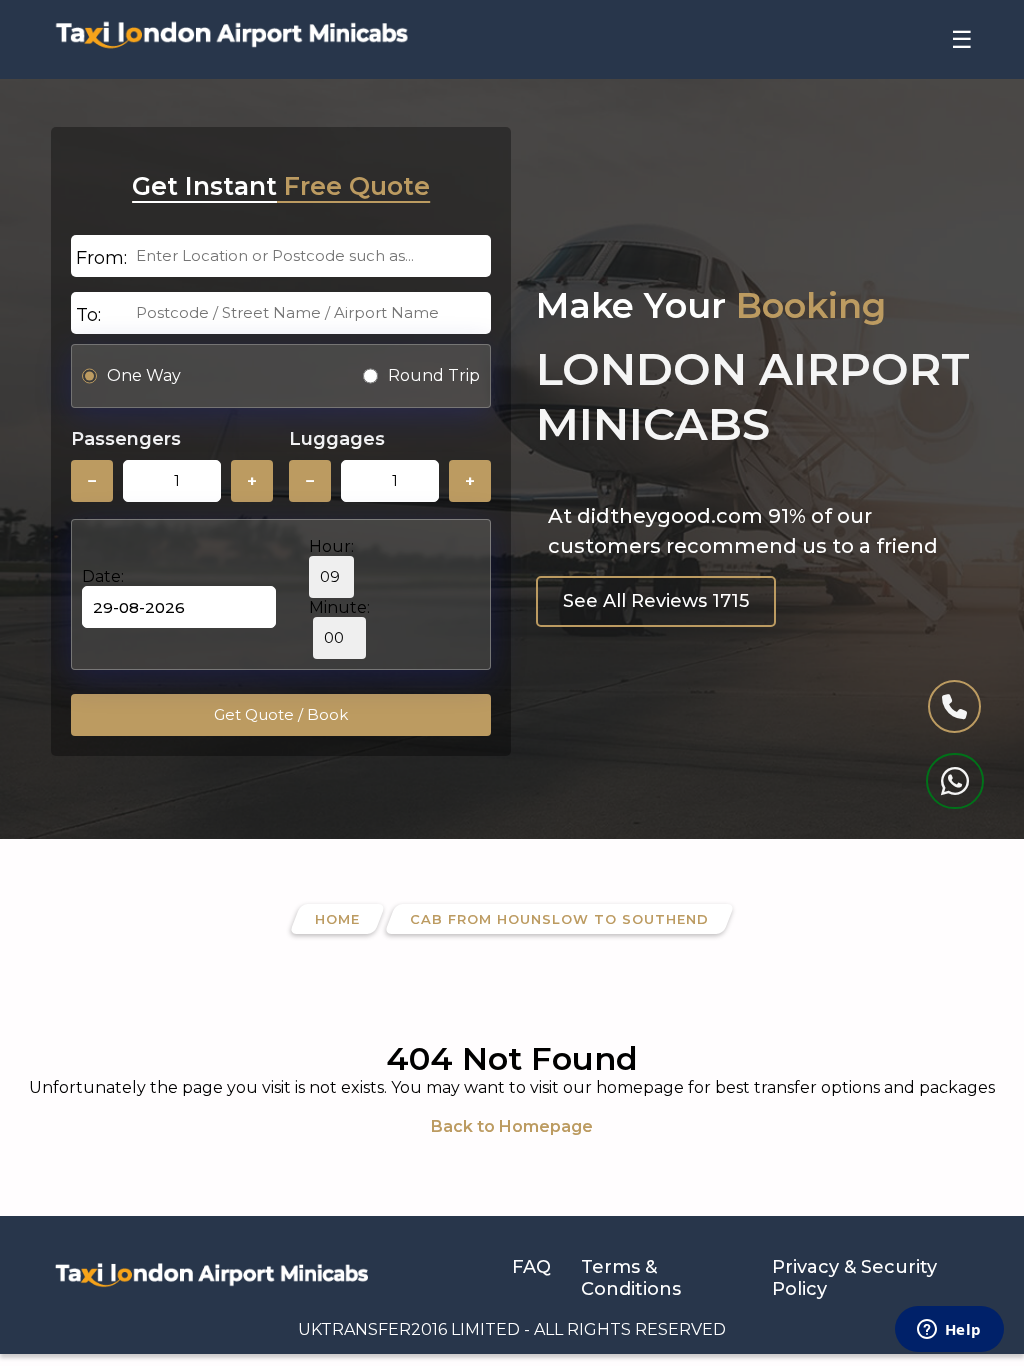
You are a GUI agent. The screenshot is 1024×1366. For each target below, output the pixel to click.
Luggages (337, 439)
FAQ (531, 1267)
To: (88, 315)
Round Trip (434, 375)
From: (101, 258)
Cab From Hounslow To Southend (559, 919)
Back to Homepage (512, 1126)
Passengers (126, 439)
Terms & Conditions (631, 1278)
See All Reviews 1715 (656, 601)
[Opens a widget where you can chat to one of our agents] (949, 1331)
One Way (144, 375)
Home (337, 919)
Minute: (339, 607)
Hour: (331, 546)
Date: (103, 576)
